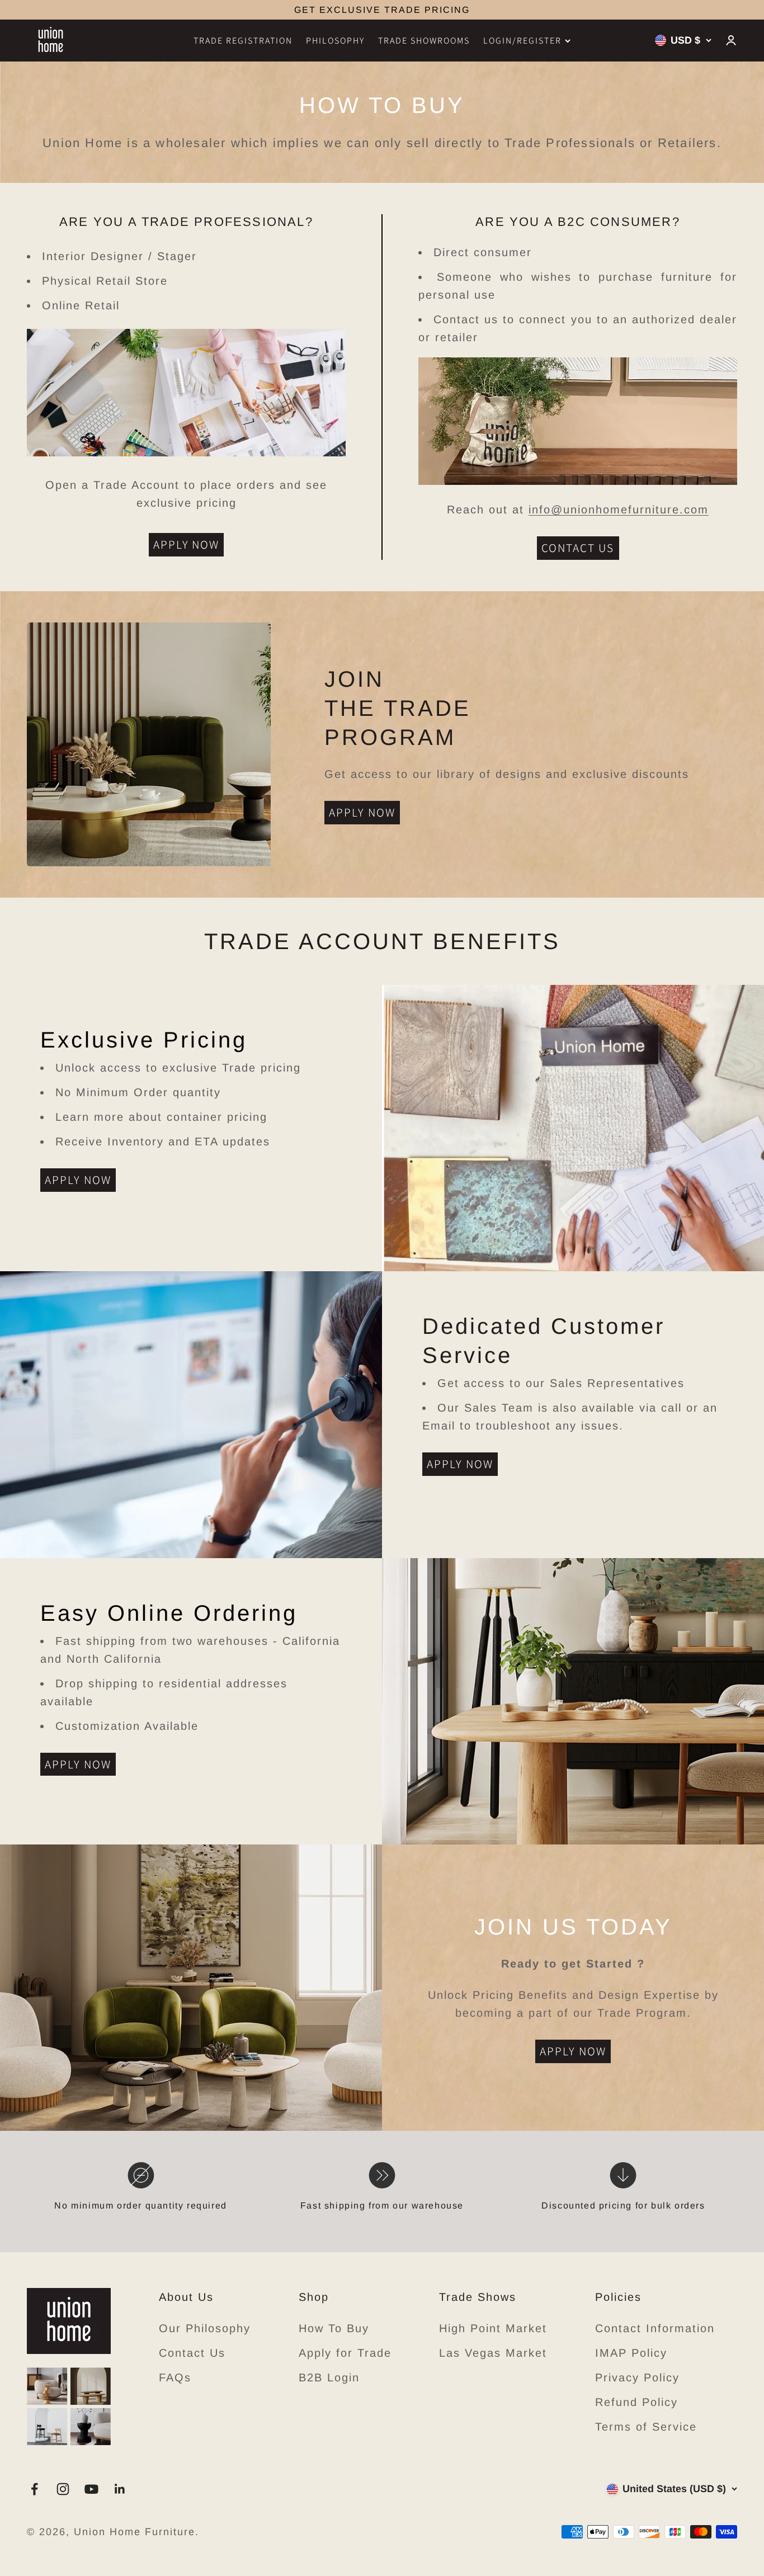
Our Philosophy (205, 2328)
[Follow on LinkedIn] (120, 2489)
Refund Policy (636, 2402)
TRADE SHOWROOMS (424, 41)
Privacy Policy (637, 2377)
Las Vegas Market (493, 2353)
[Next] (506, 10)
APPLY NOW (187, 544)
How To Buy (334, 2328)
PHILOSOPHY (335, 41)
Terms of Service (646, 2427)
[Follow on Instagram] (63, 2489)
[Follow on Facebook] (34, 2489)
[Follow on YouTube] (91, 2489)
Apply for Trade (345, 2353)
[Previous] (258, 10)
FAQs (175, 2377)
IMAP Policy (631, 2353)
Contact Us (192, 2353)
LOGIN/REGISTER (522, 41)
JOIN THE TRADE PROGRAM (382, 10)
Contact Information (655, 2328)
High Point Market (493, 2328)
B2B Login (329, 2377)
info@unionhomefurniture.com (619, 509)
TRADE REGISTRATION (243, 41)
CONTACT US (578, 548)
